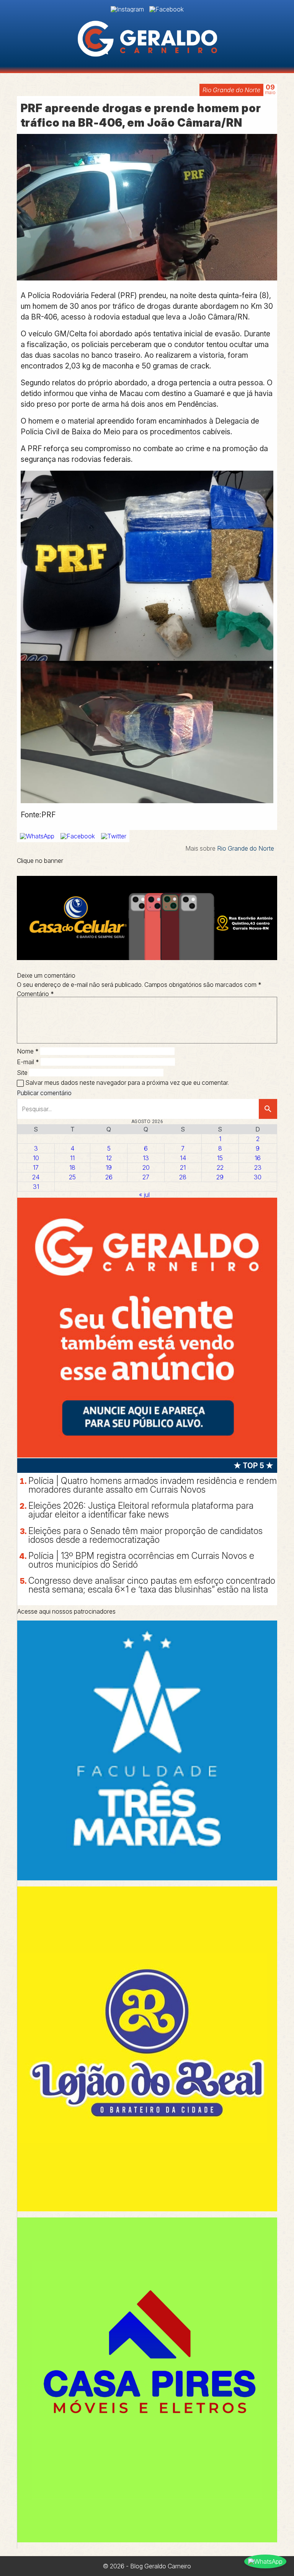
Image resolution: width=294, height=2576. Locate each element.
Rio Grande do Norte (231, 90)
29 (220, 1177)
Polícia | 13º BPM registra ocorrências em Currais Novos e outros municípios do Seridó (141, 1560)
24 (36, 1177)
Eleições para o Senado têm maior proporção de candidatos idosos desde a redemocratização (145, 1535)
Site (22, 1073)
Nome (28, 1051)
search (268, 1109)
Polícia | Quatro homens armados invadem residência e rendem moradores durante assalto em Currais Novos (153, 1485)
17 (36, 1167)
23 (258, 1167)
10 (36, 1158)
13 (146, 1158)
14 (183, 1158)
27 (146, 1177)
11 (72, 1158)
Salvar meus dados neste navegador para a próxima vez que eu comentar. (127, 1083)
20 (146, 1167)
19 (109, 1167)
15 (220, 1158)
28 (183, 1177)
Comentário (35, 994)
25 (72, 1177)
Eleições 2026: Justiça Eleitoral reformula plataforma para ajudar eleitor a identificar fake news (141, 1510)
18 (72, 1167)
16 (258, 1158)
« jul (144, 1195)
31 (36, 1187)
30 (258, 1177)
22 (220, 1167)
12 (109, 1158)
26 (109, 1177)
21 (183, 1167)
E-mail (28, 1062)
